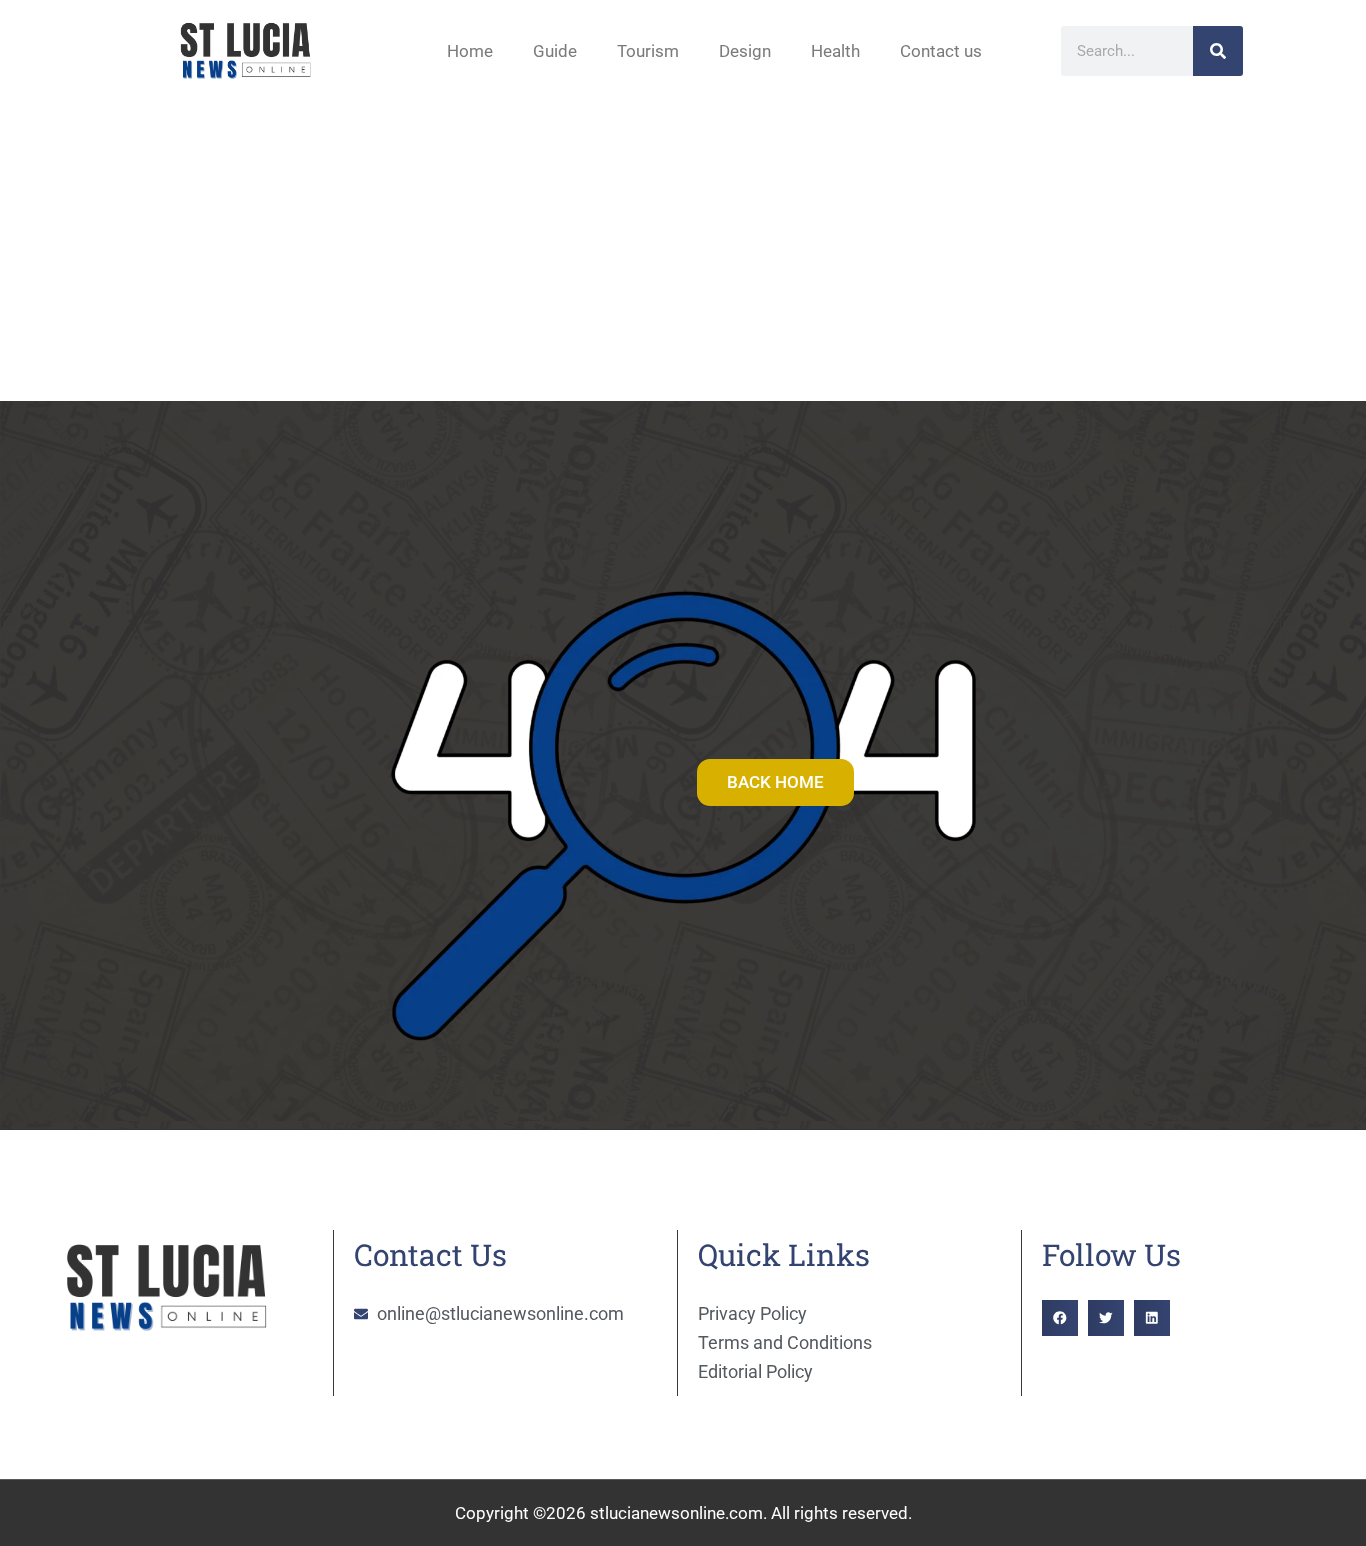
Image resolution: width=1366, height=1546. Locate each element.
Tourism (648, 51)
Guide (555, 51)
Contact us (941, 51)
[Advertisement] (683, 251)
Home (470, 51)
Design (745, 51)
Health (835, 51)
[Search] (1218, 51)
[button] (1060, 1318)
